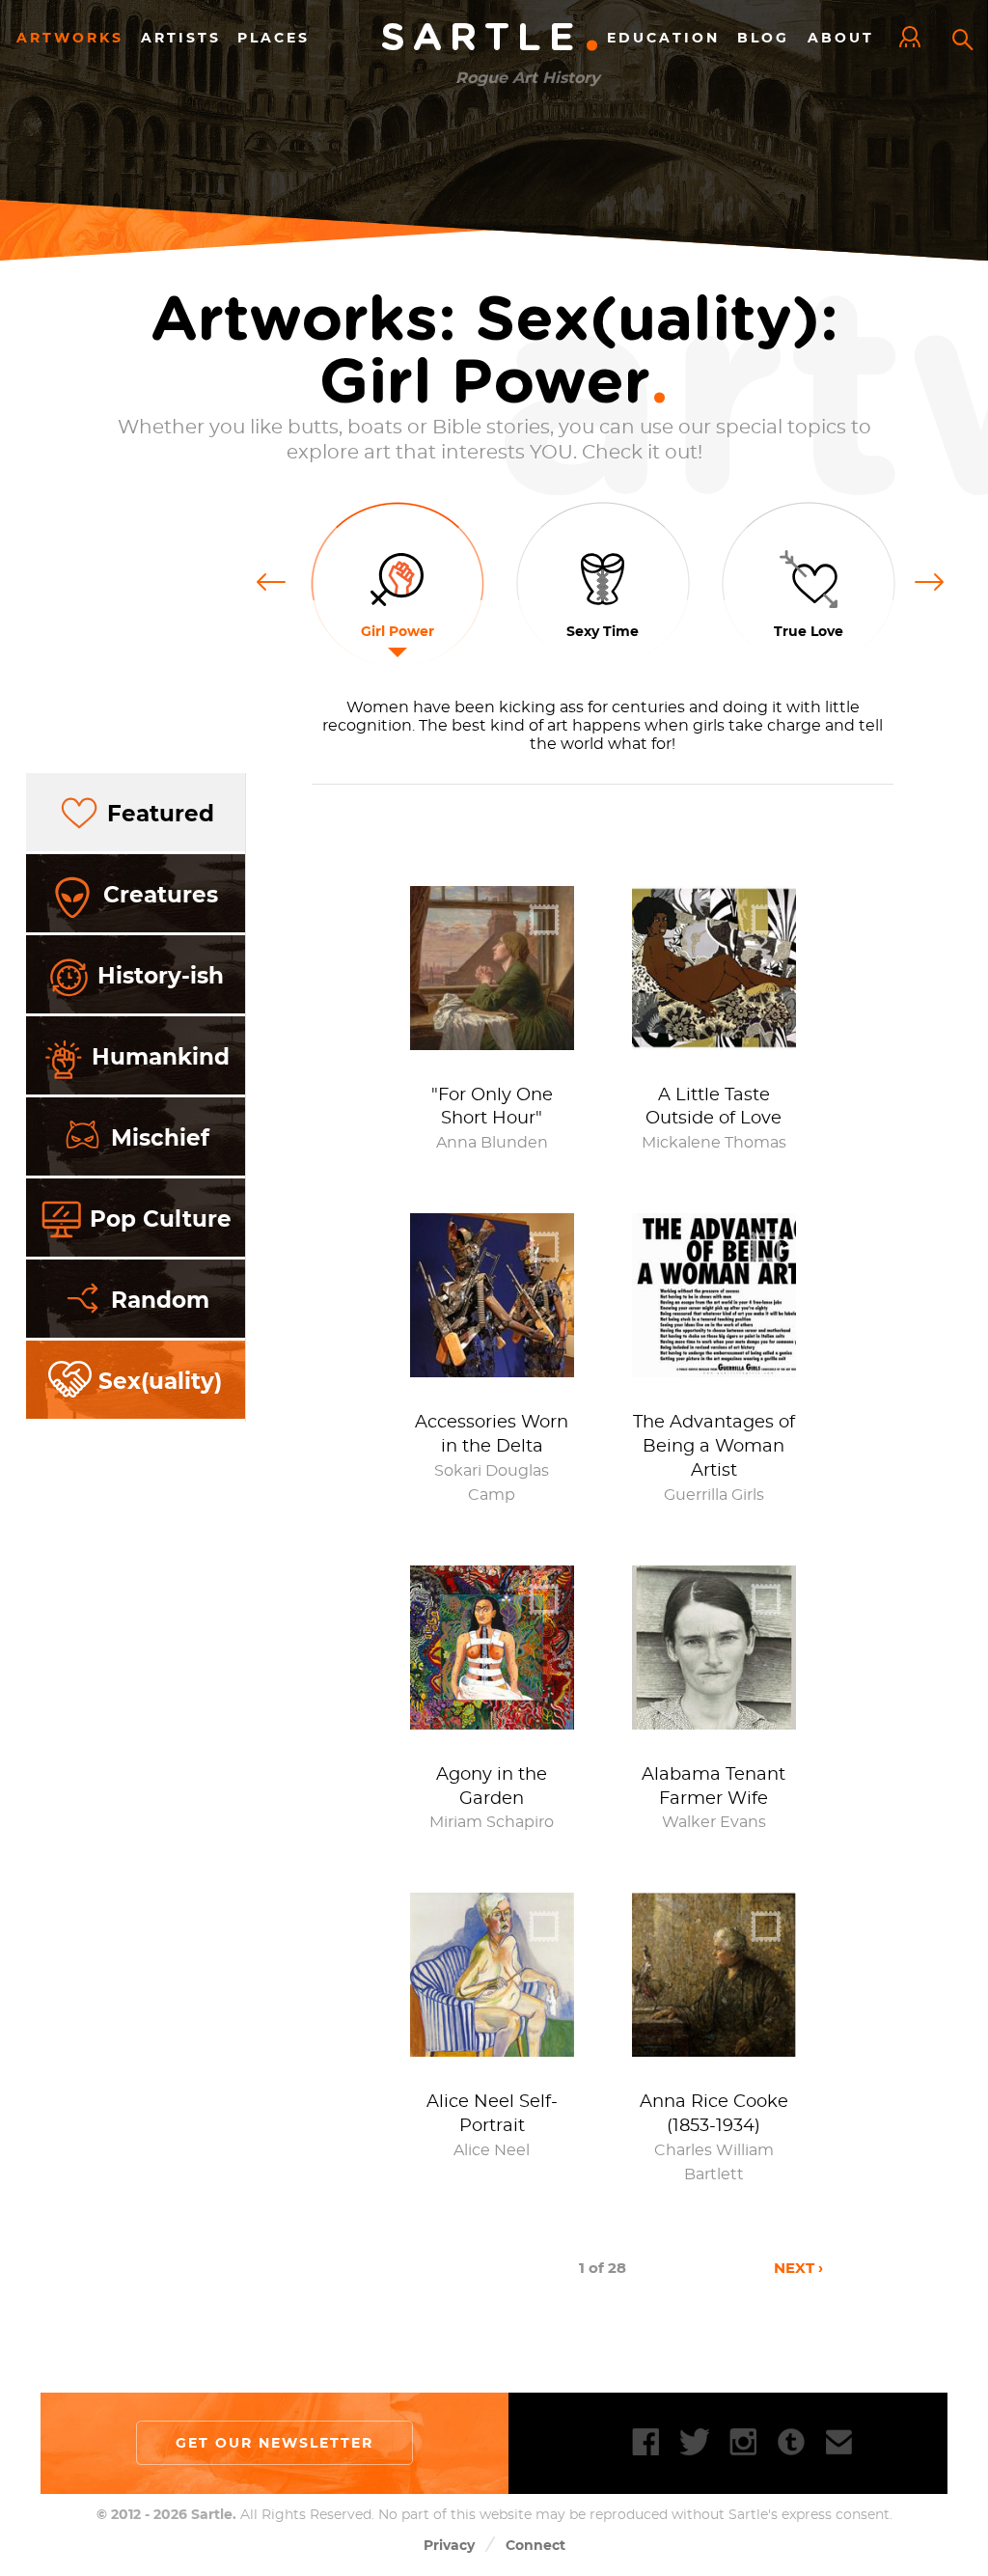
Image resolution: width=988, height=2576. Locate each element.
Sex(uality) (160, 1381)
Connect (535, 2545)
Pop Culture (161, 1219)
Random (160, 1300)
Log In (915, 39)
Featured (161, 814)
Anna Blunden (492, 1143)
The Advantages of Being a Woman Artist (714, 1447)
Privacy (449, 2545)
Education (663, 38)
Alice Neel (492, 2150)
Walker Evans (714, 1822)
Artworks (70, 38)
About (841, 38)
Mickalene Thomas (714, 1143)
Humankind (161, 1057)
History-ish (161, 976)
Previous (278, 580)
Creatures (161, 895)
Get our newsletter (274, 2443)
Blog (763, 38)
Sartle (491, 39)
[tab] (136, 814)
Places (274, 38)
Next (930, 580)
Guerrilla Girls (714, 1495)
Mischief (160, 1138)
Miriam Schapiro (492, 1822)
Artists (181, 38)
